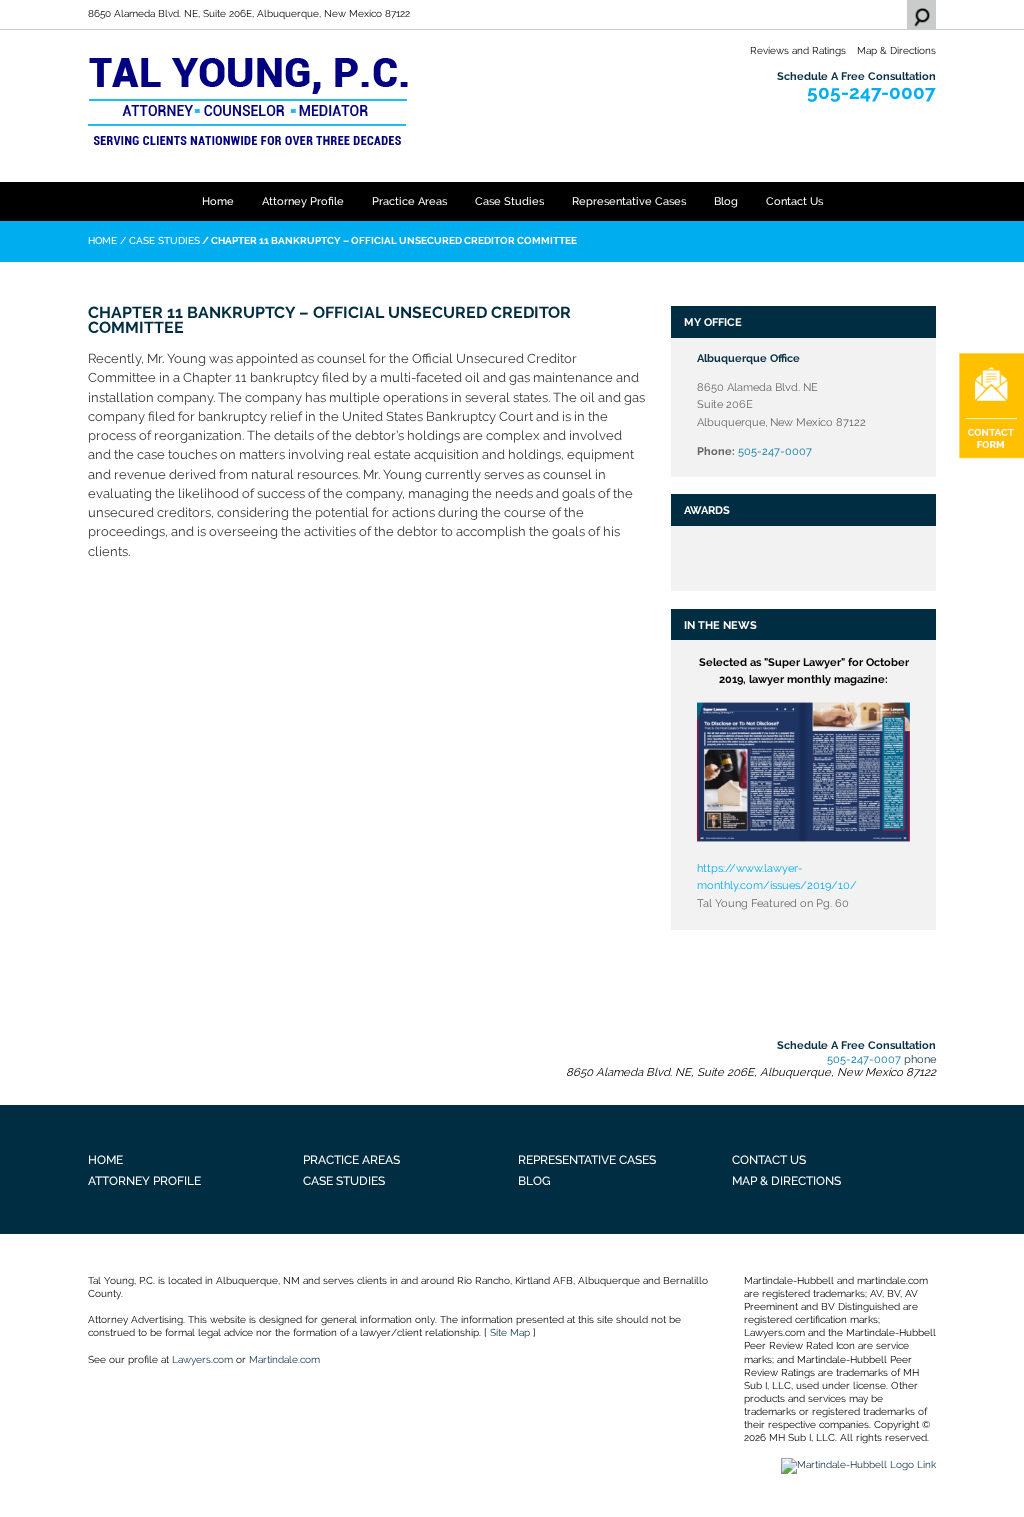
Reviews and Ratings (798, 50)
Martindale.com (284, 1359)
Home (218, 201)
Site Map (510, 1332)
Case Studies (509, 201)
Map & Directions (896, 50)
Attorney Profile (303, 201)
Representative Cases (629, 201)
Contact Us (794, 201)
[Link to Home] (248, 100)
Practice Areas (409, 201)
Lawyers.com (202, 1359)
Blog (726, 201)
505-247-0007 (871, 92)
